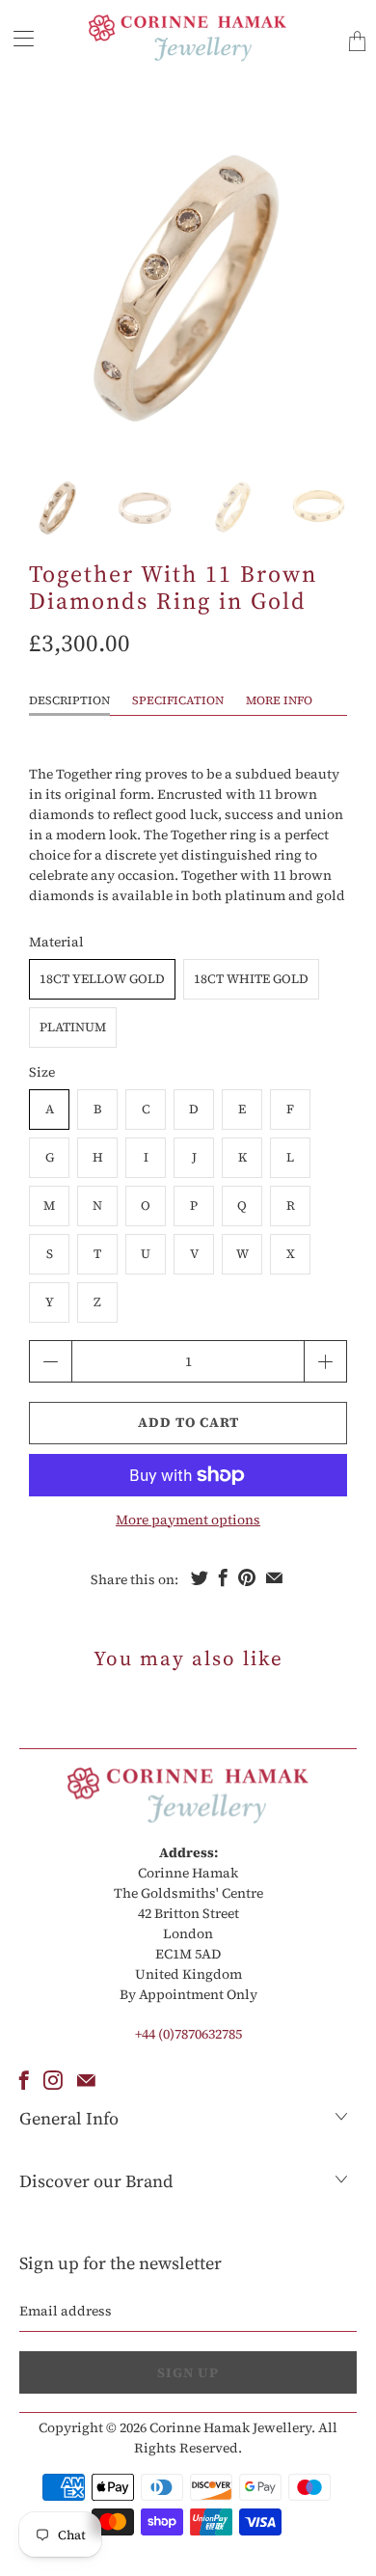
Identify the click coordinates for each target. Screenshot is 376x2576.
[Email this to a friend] (274, 1577)
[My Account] (17, 38)
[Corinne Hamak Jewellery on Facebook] (24, 2080)
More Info (279, 700)
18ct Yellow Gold (102, 979)
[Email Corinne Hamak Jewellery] (86, 2080)
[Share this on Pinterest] (247, 1577)
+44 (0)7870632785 (188, 2034)
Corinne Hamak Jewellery (230, 2427)
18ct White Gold (251, 979)
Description (69, 700)
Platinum (73, 1027)
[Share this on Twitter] (200, 1577)
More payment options (188, 1520)
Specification (178, 700)
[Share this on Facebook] (223, 1577)
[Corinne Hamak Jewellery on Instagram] (53, 2080)
